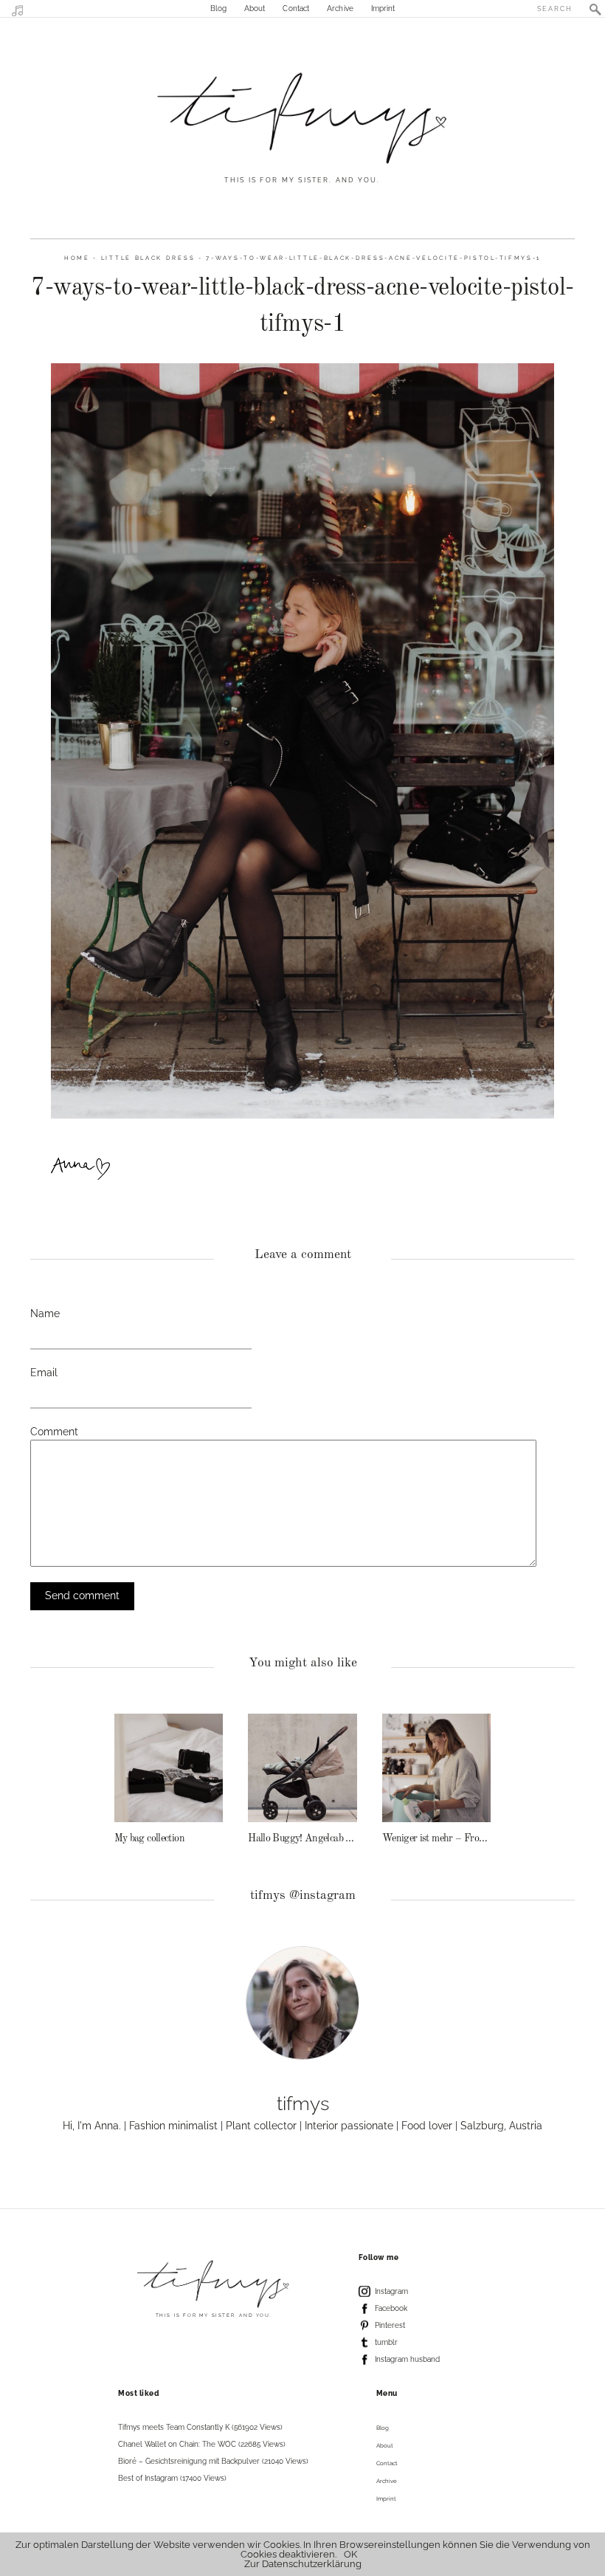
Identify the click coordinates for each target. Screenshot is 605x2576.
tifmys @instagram (303, 1896)
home (77, 258)
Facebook (391, 2308)
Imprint (383, 8)
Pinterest (390, 2325)
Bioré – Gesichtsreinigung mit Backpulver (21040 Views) (213, 2461)
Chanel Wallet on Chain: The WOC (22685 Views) (202, 2444)
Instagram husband (407, 2359)
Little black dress (148, 258)
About (255, 8)
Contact (296, 8)
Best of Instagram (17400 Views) (172, 2478)
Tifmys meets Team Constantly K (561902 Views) (200, 2427)
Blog (218, 8)
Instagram (391, 2291)
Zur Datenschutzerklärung (303, 2564)
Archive (340, 8)
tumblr (386, 2342)
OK (350, 2554)
